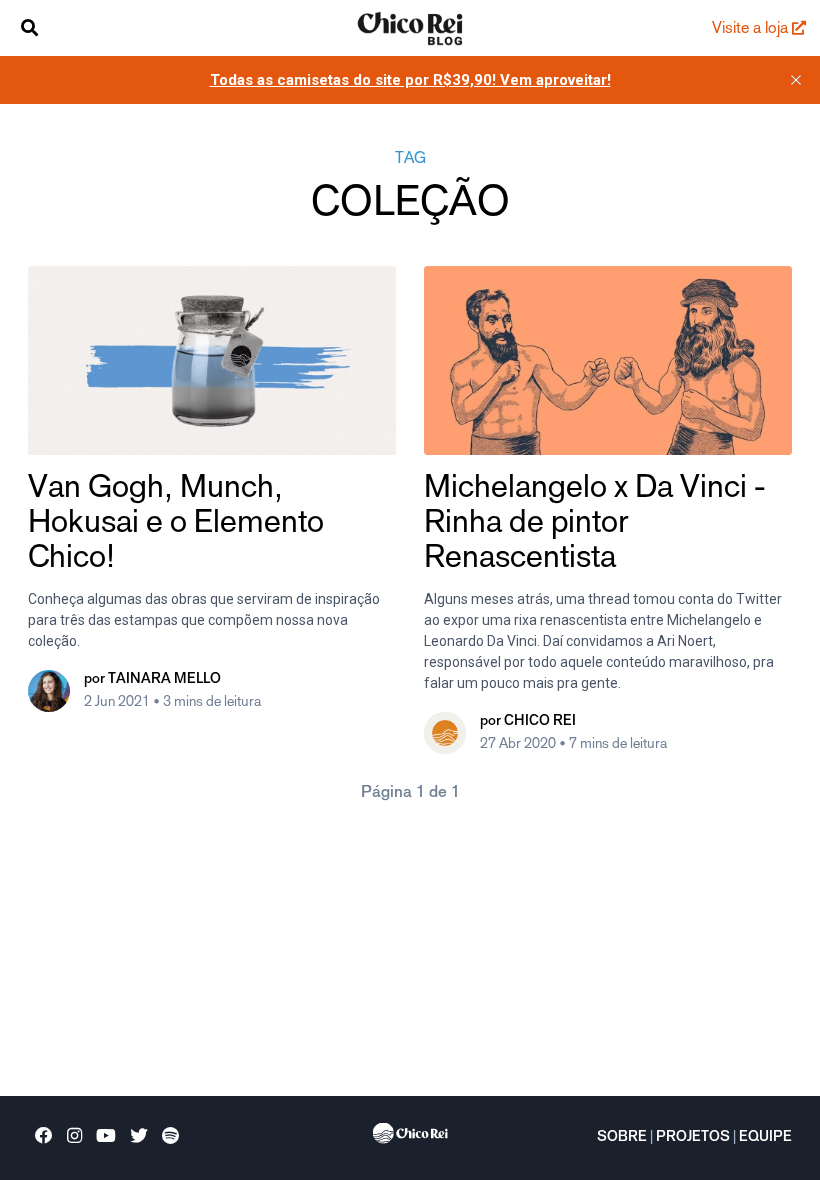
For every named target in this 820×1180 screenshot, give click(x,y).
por (152, 680)
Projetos (693, 1138)
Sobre (622, 1138)
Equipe (765, 1138)
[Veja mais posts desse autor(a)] (49, 691)
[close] (796, 80)
